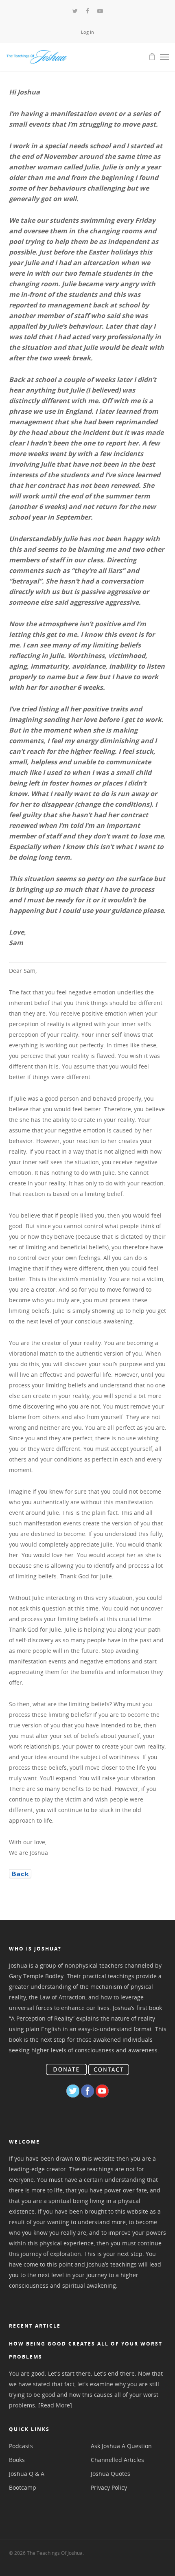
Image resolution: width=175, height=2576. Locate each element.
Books (17, 2460)
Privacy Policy (109, 2487)
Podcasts (21, 2446)
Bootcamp (23, 2487)
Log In (87, 32)
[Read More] (55, 2405)
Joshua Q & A (27, 2474)
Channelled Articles (117, 2460)
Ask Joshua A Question (121, 2446)
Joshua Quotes (110, 2474)
